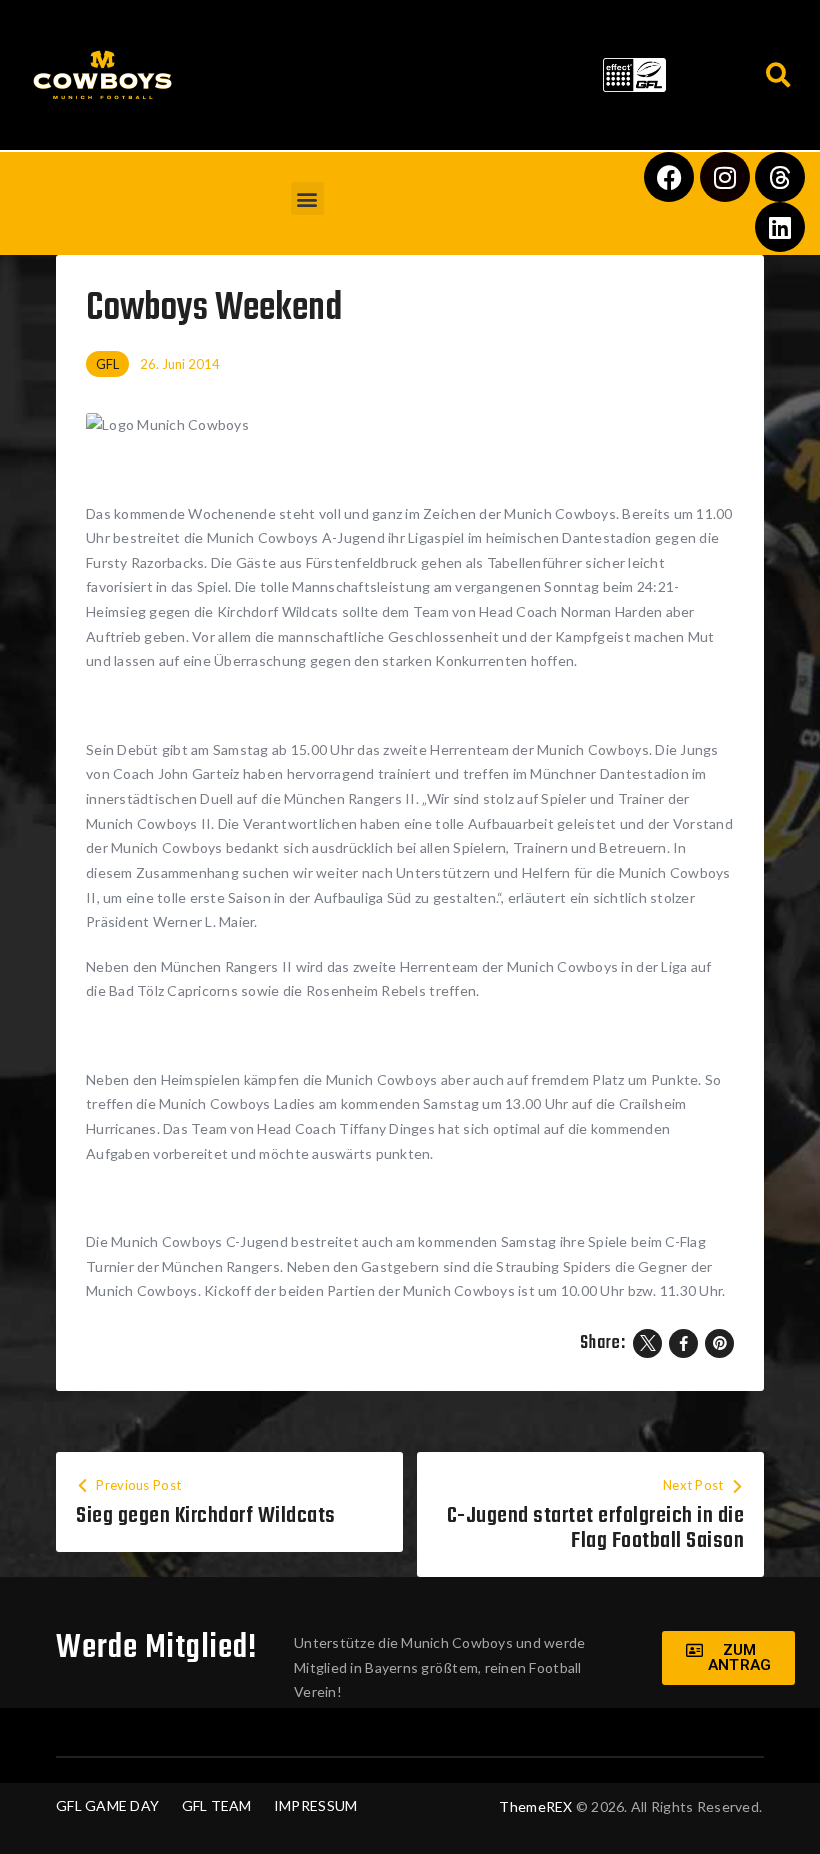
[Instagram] (725, 177)
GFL (107, 364)
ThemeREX (535, 1806)
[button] (389, 70)
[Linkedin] (780, 227)
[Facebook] (669, 177)
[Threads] (780, 177)
